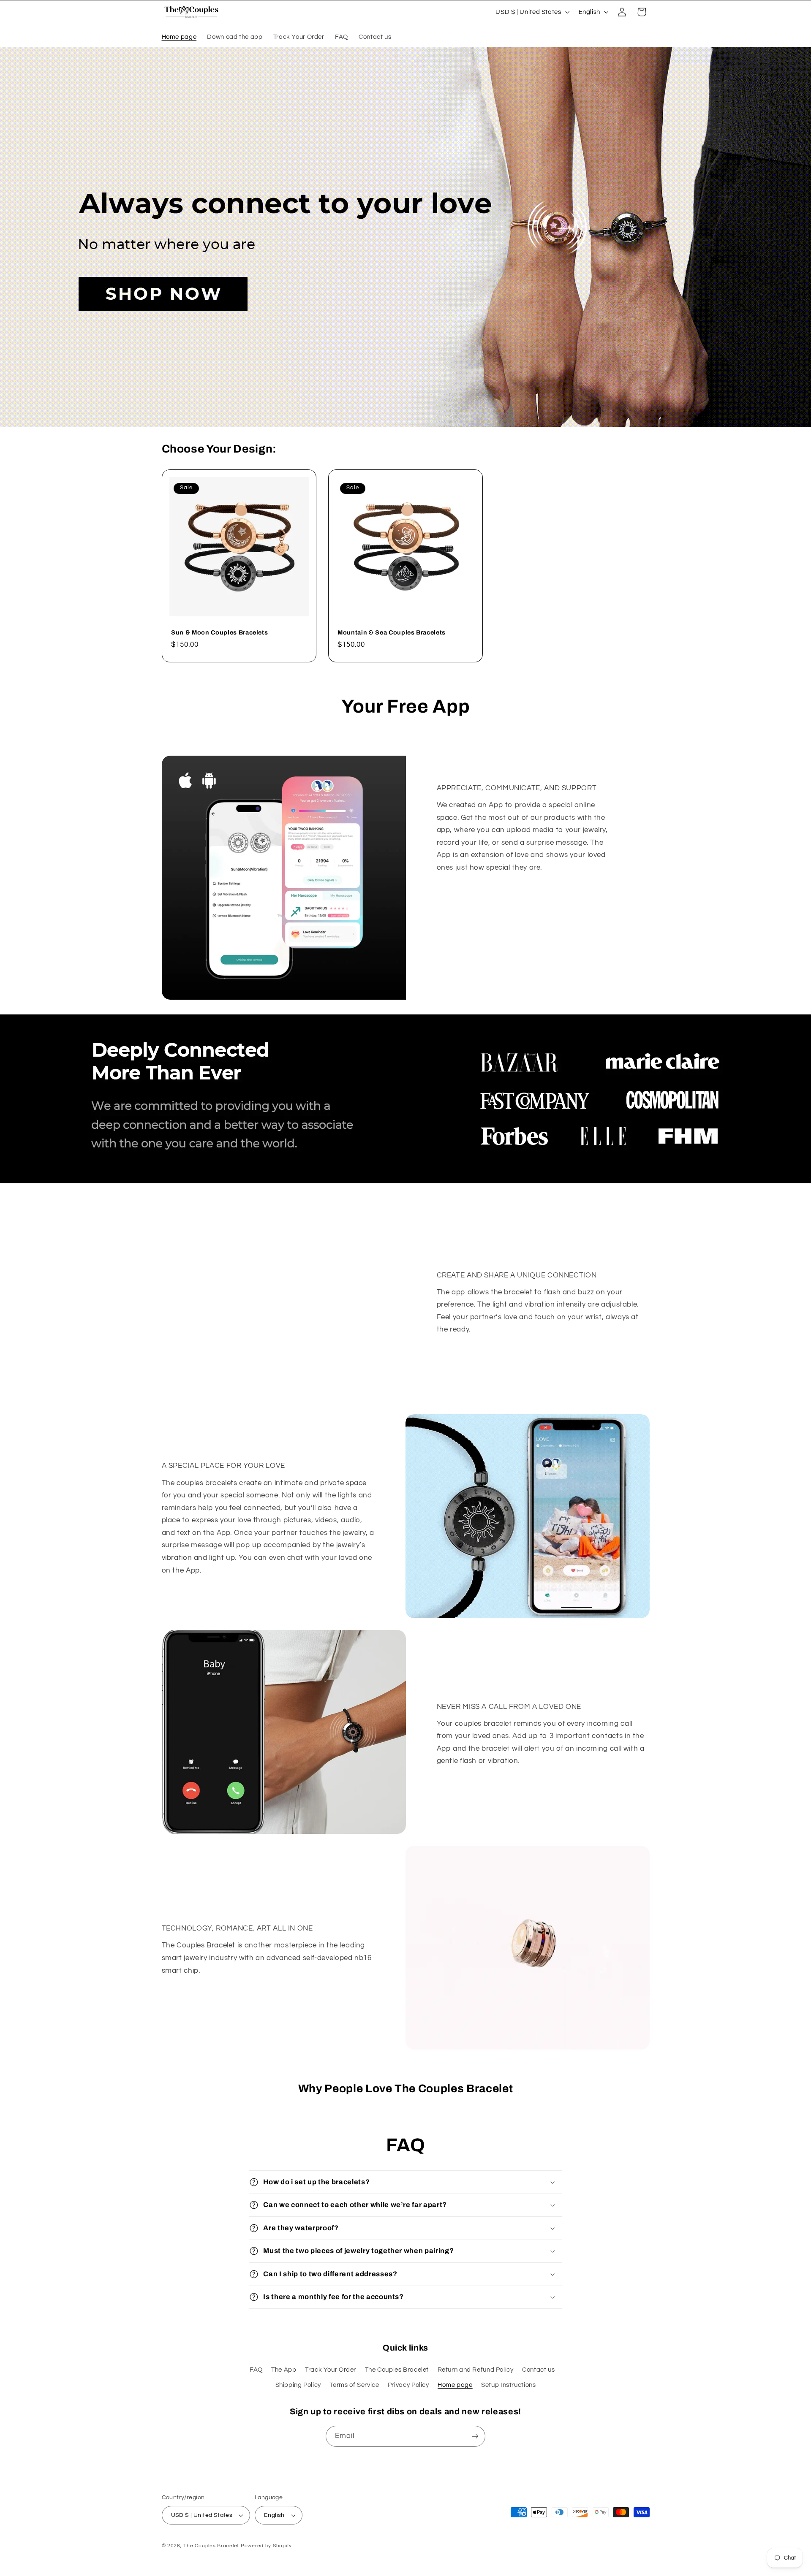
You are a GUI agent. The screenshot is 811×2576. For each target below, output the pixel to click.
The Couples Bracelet (397, 2370)
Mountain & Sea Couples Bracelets (392, 632)
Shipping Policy (298, 2385)
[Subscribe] (475, 2436)
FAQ (256, 2370)
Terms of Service (354, 2385)
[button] (642, 12)
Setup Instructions (508, 2385)
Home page (455, 2385)
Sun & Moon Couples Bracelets (219, 632)
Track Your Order (331, 2370)
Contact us (538, 2370)
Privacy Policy (408, 2385)
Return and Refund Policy (476, 2370)
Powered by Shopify (266, 2546)
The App (284, 2370)
